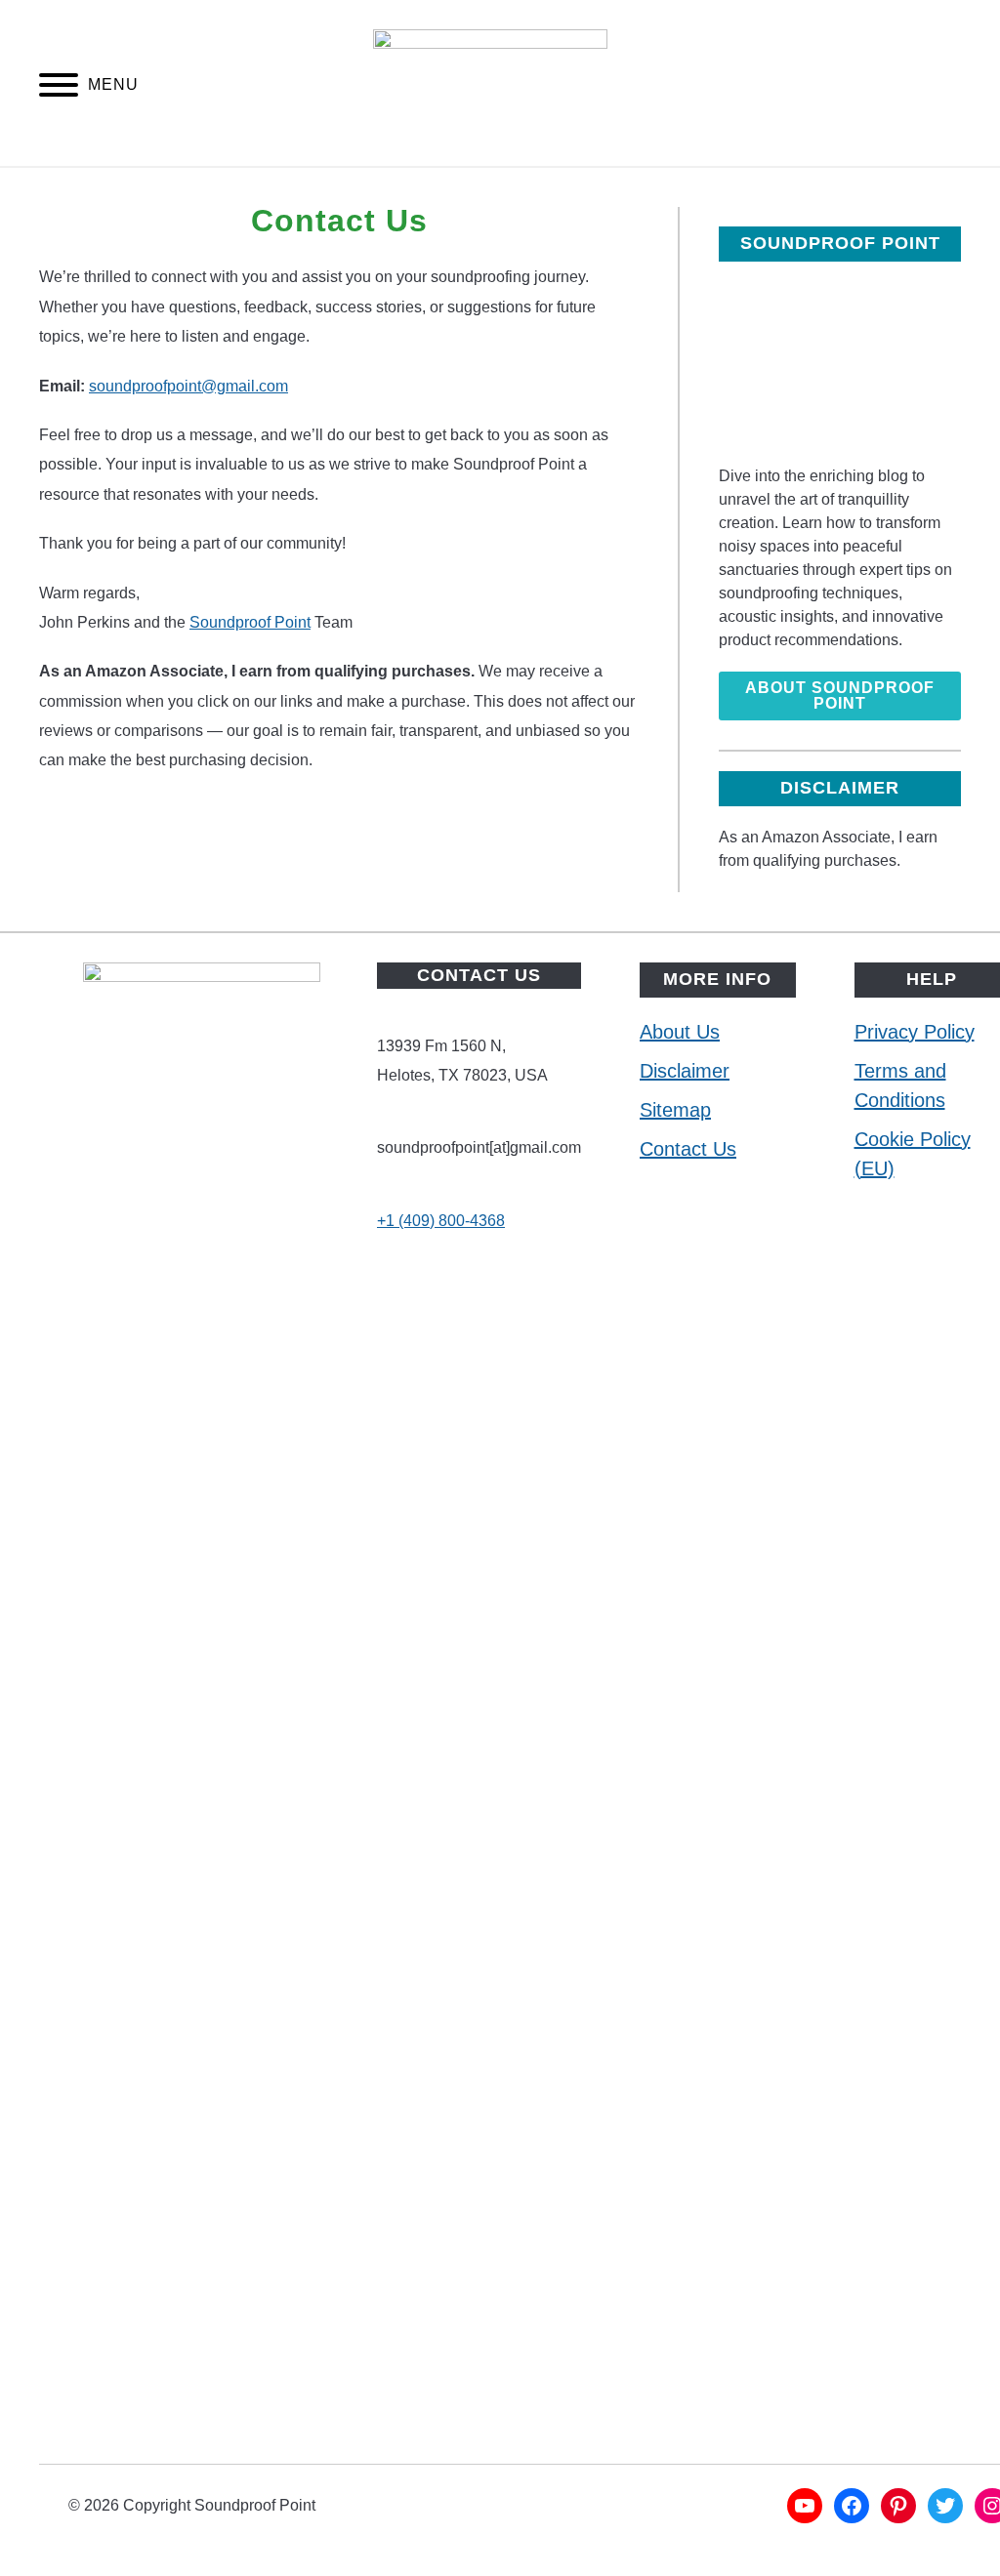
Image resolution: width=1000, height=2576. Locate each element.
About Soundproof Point (840, 695)
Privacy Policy (915, 1032)
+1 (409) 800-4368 (441, 1221)
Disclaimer (685, 1071)
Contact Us (688, 1149)
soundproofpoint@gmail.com (188, 386)
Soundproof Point (250, 622)
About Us (680, 1032)
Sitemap (675, 1110)
